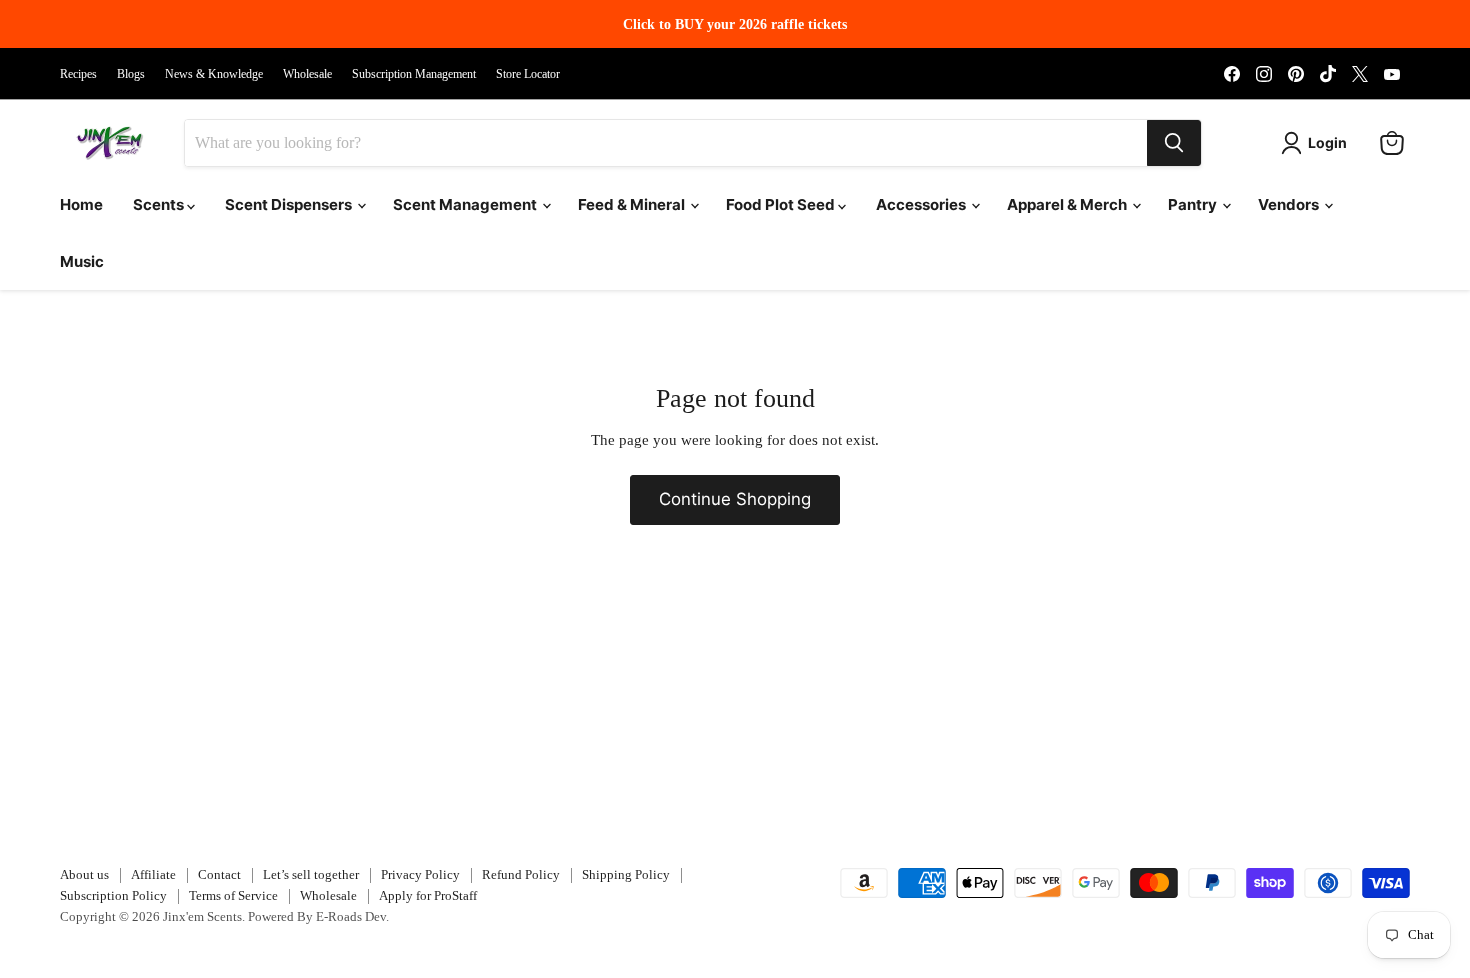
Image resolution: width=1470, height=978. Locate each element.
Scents (160, 204)
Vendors (1290, 204)
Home (81, 204)
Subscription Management (414, 74)
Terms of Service (233, 895)
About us (84, 874)
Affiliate (153, 874)
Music (82, 261)
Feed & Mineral (633, 204)
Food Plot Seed (782, 204)
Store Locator (528, 74)
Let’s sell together (311, 874)
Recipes (78, 74)
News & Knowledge (214, 74)
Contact (219, 874)
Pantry (1194, 204)
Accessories (922, 204)
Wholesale (307, 74)
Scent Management (466, 204)
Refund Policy (521, 874)
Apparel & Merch (1068, 204)
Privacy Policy (420, 874)
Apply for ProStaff (428, 895)
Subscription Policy (113, 895)
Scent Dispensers (290, 204)
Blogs (131, 74)
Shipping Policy (626, 874)
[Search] (1174, 143)
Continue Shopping (735, 499)
